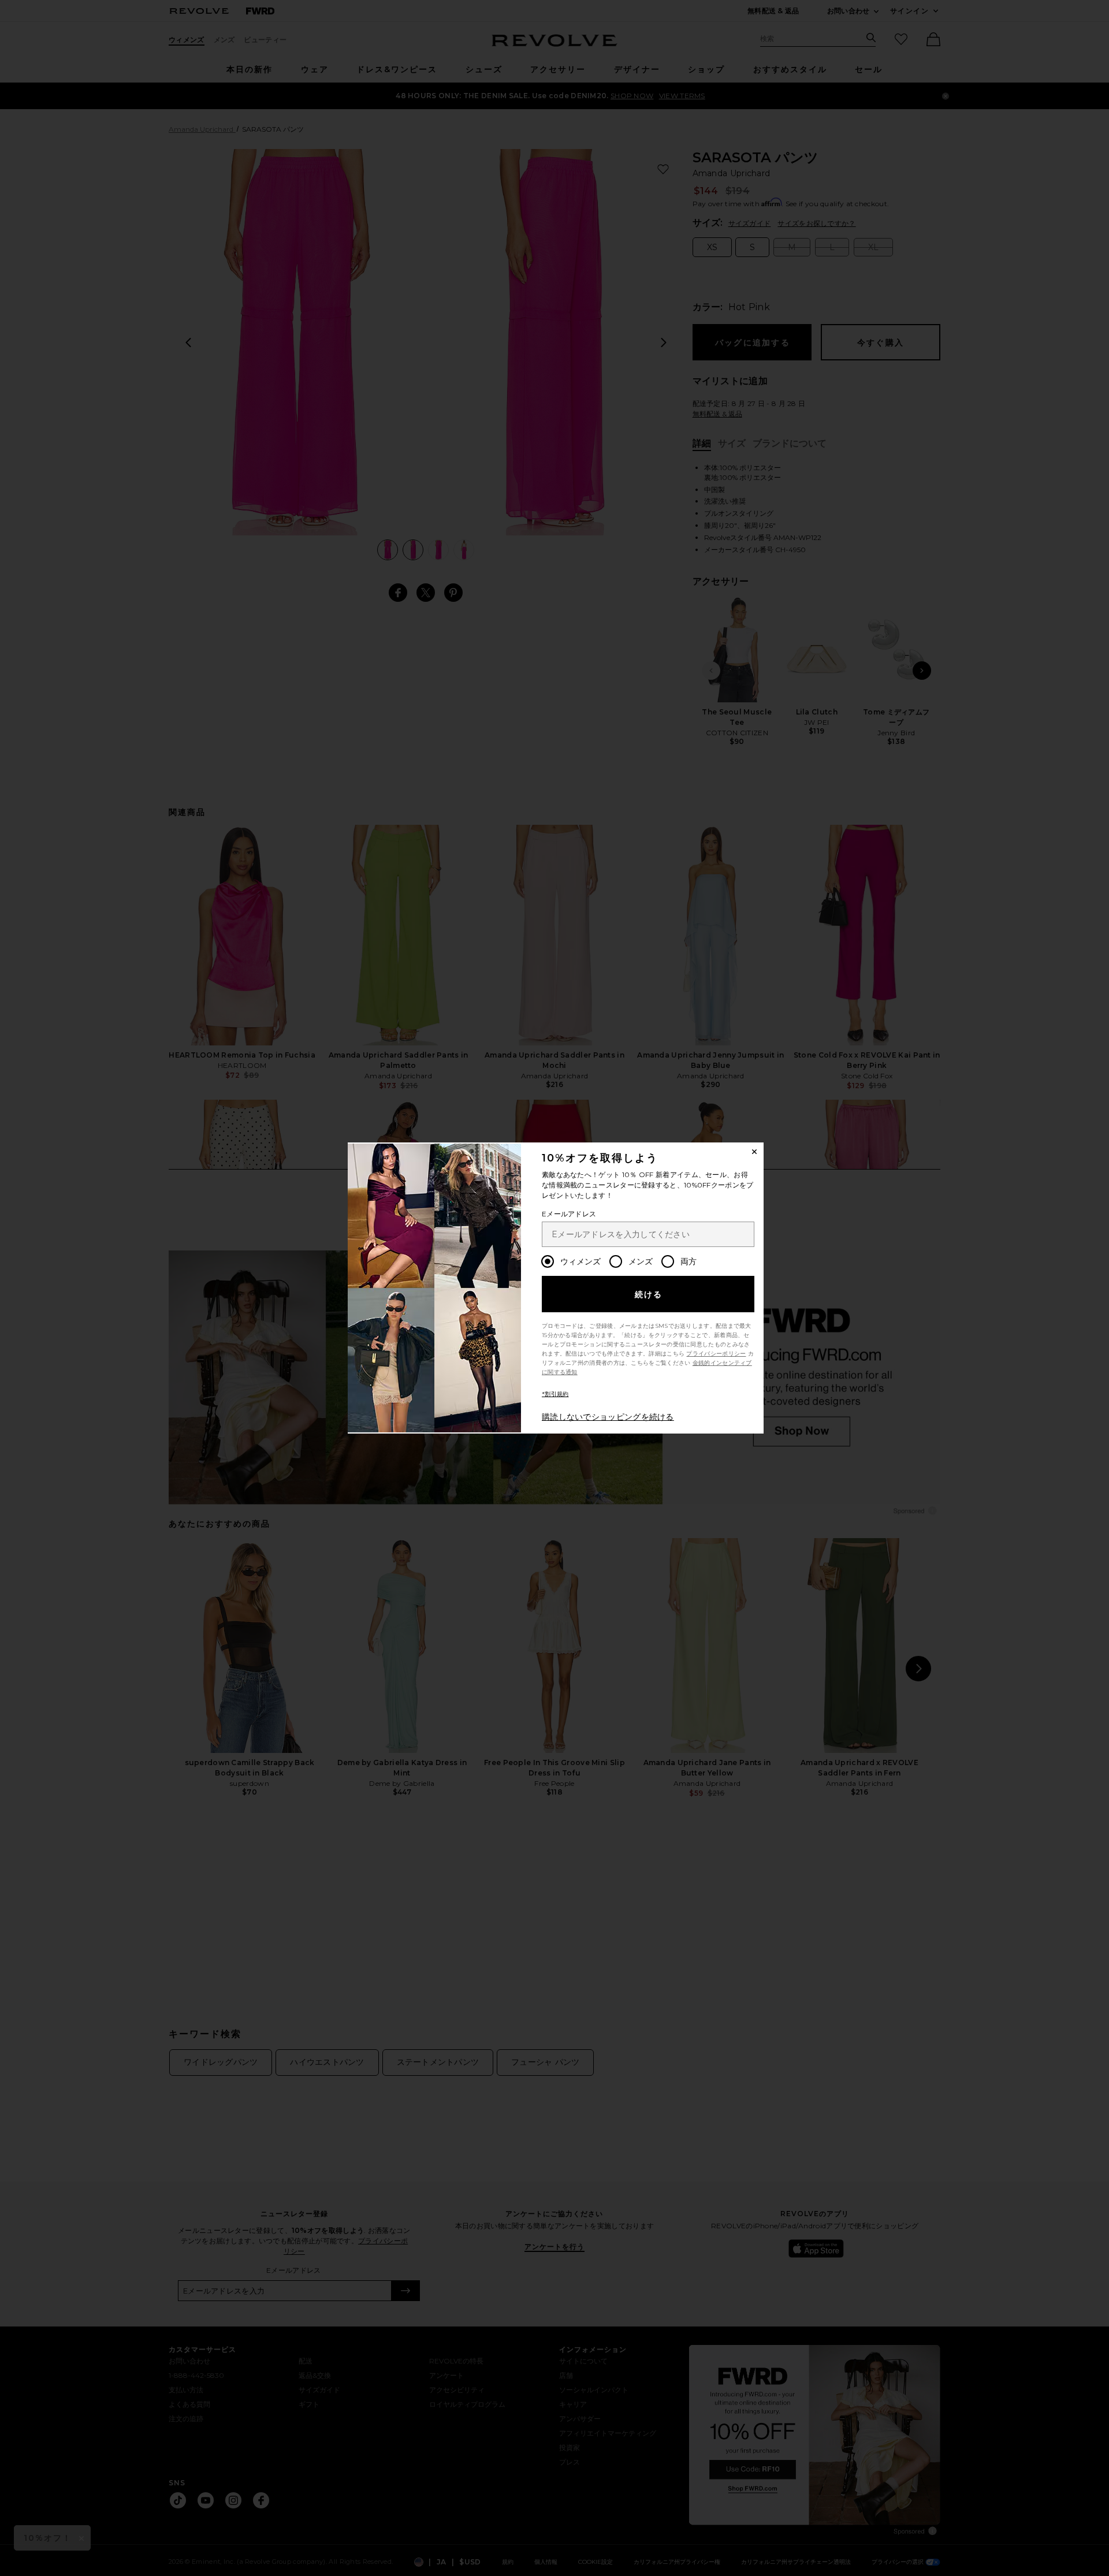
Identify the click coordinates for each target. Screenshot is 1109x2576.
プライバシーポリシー (716, 1354)
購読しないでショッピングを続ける (608, 1417)
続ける (649, 1294)
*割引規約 (555, 1394)
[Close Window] (754, 1152)
